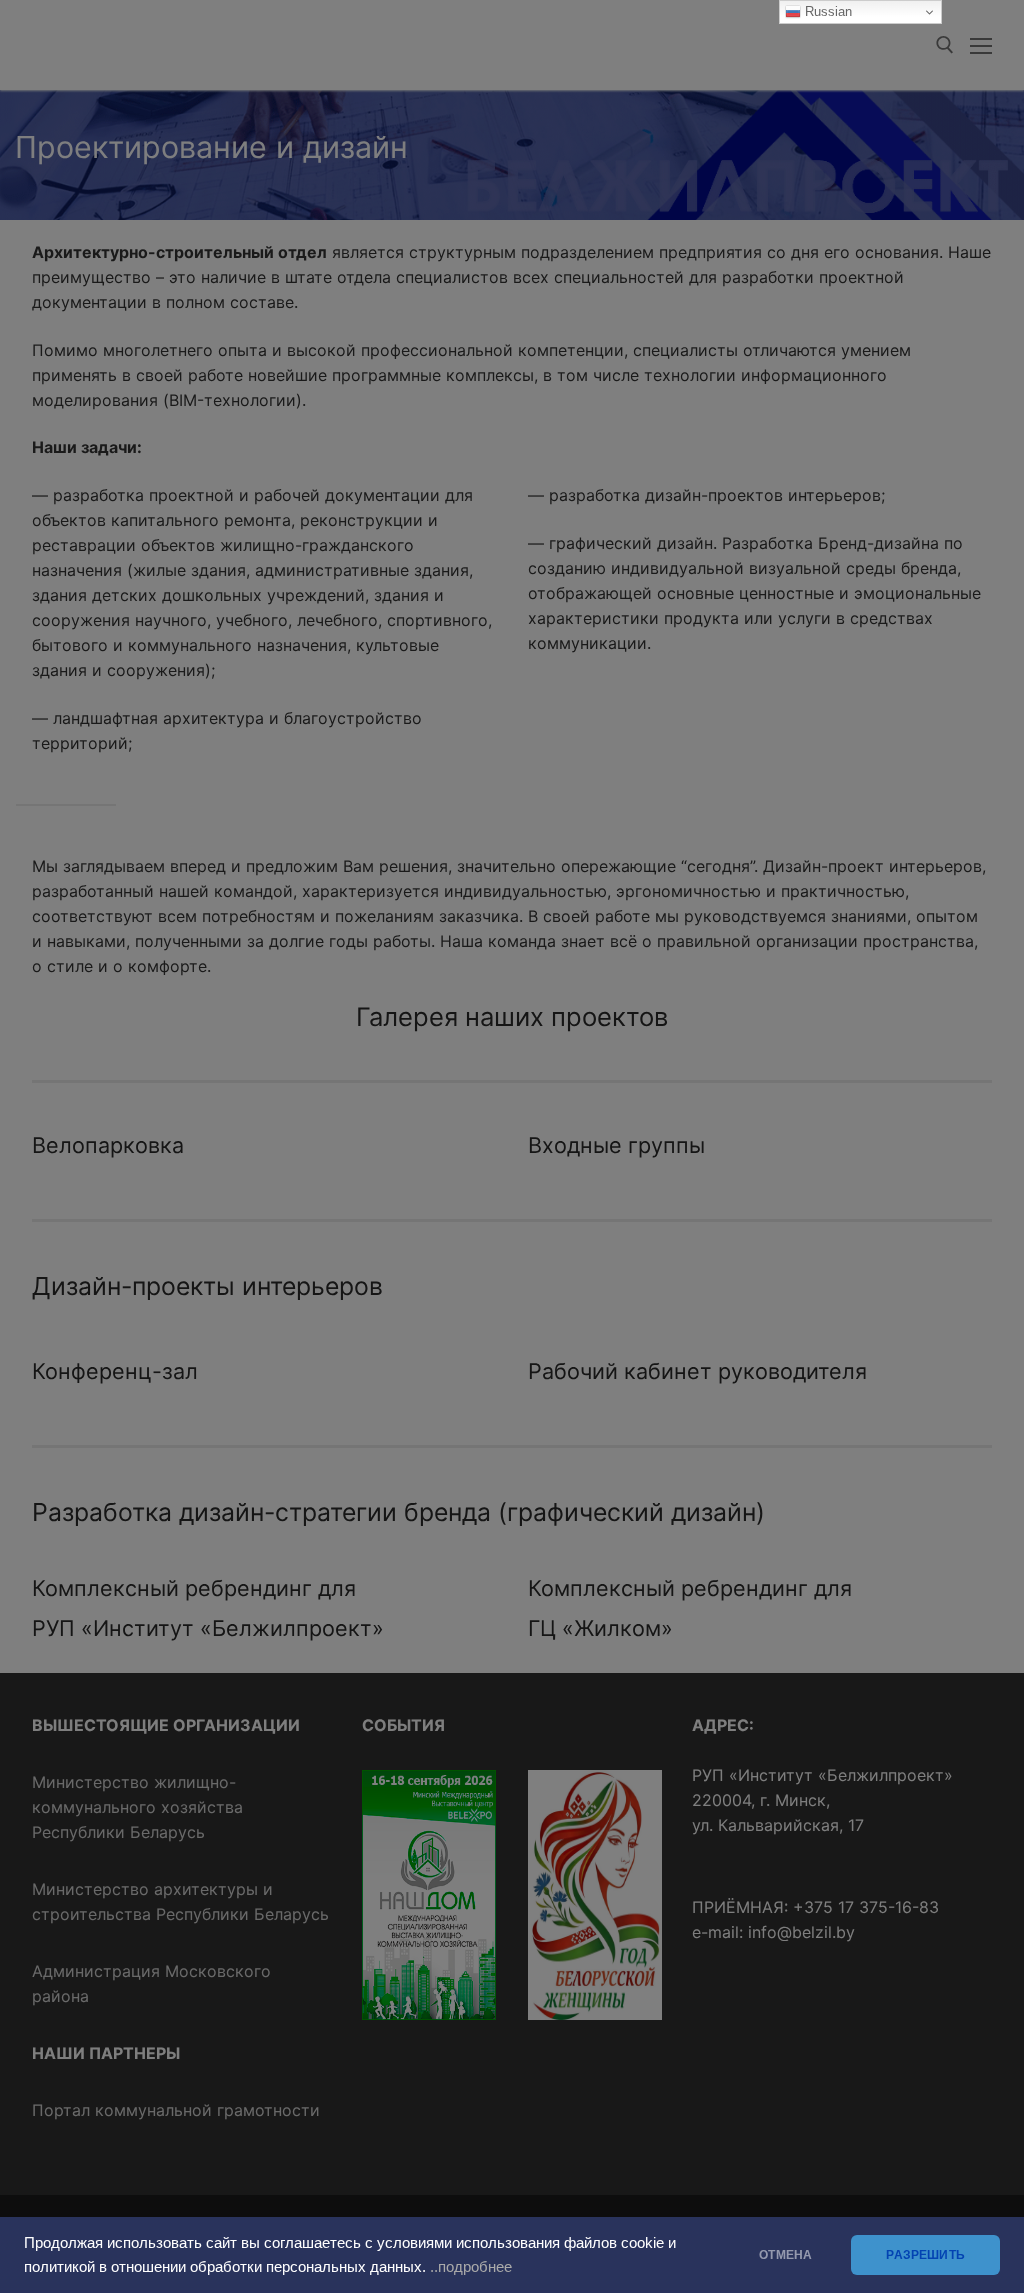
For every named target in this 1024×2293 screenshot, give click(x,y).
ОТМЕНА (785, 2255)
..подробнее (471, 2267)
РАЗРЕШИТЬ (925, 2255)
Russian (826, 11)
